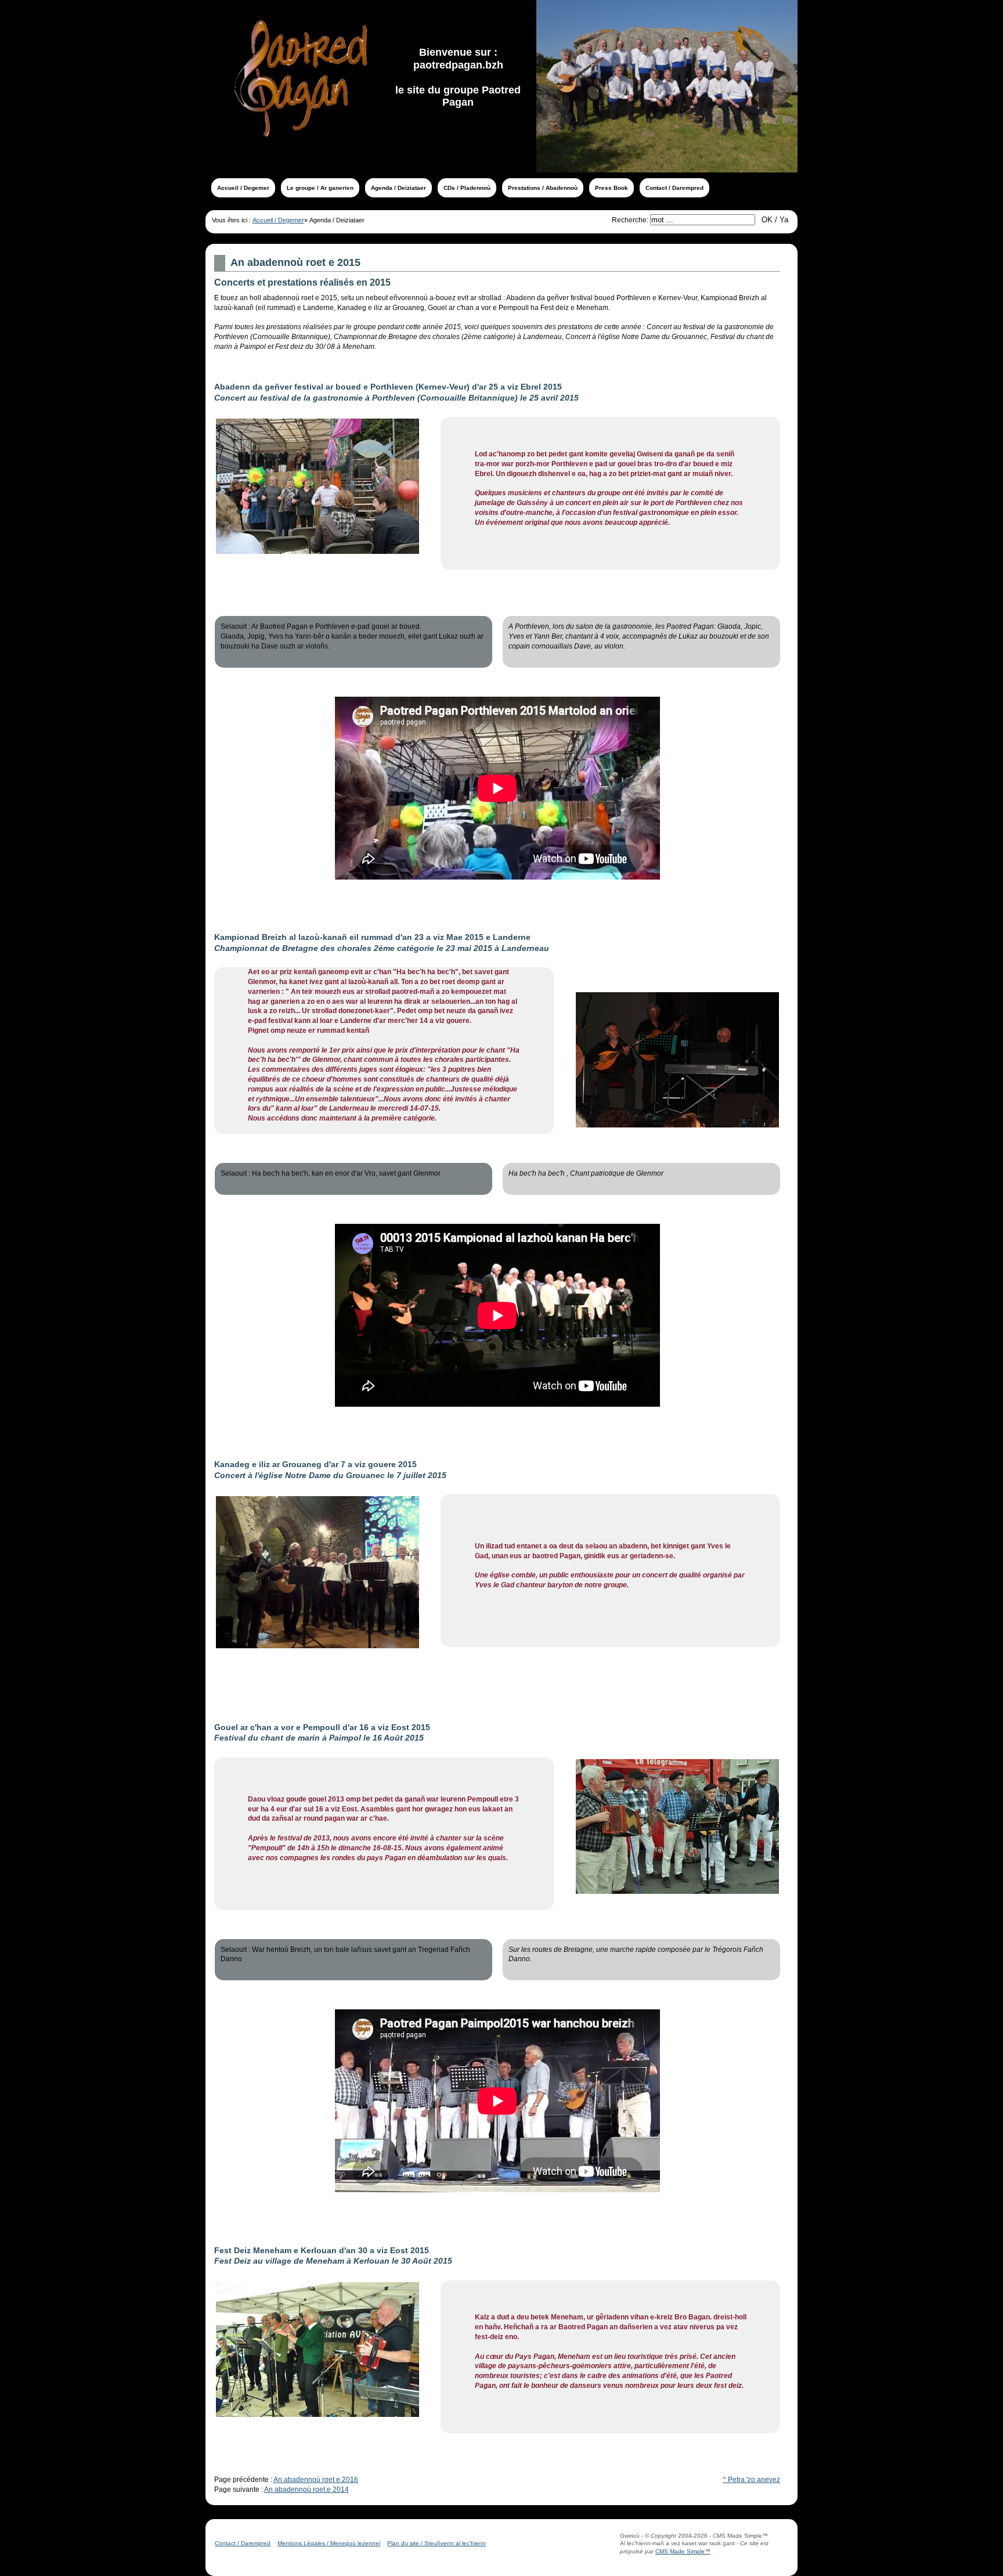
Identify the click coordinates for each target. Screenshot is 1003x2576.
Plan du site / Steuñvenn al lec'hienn (436, 2543)
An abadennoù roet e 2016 (316, 2480)
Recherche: (631, 220)
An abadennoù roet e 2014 (306, 2489)
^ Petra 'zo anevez (751, 2480)
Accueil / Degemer (278, 220)
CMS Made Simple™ (683, 2551)
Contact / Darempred (243, 2543)
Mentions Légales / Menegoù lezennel (329, 2543)
